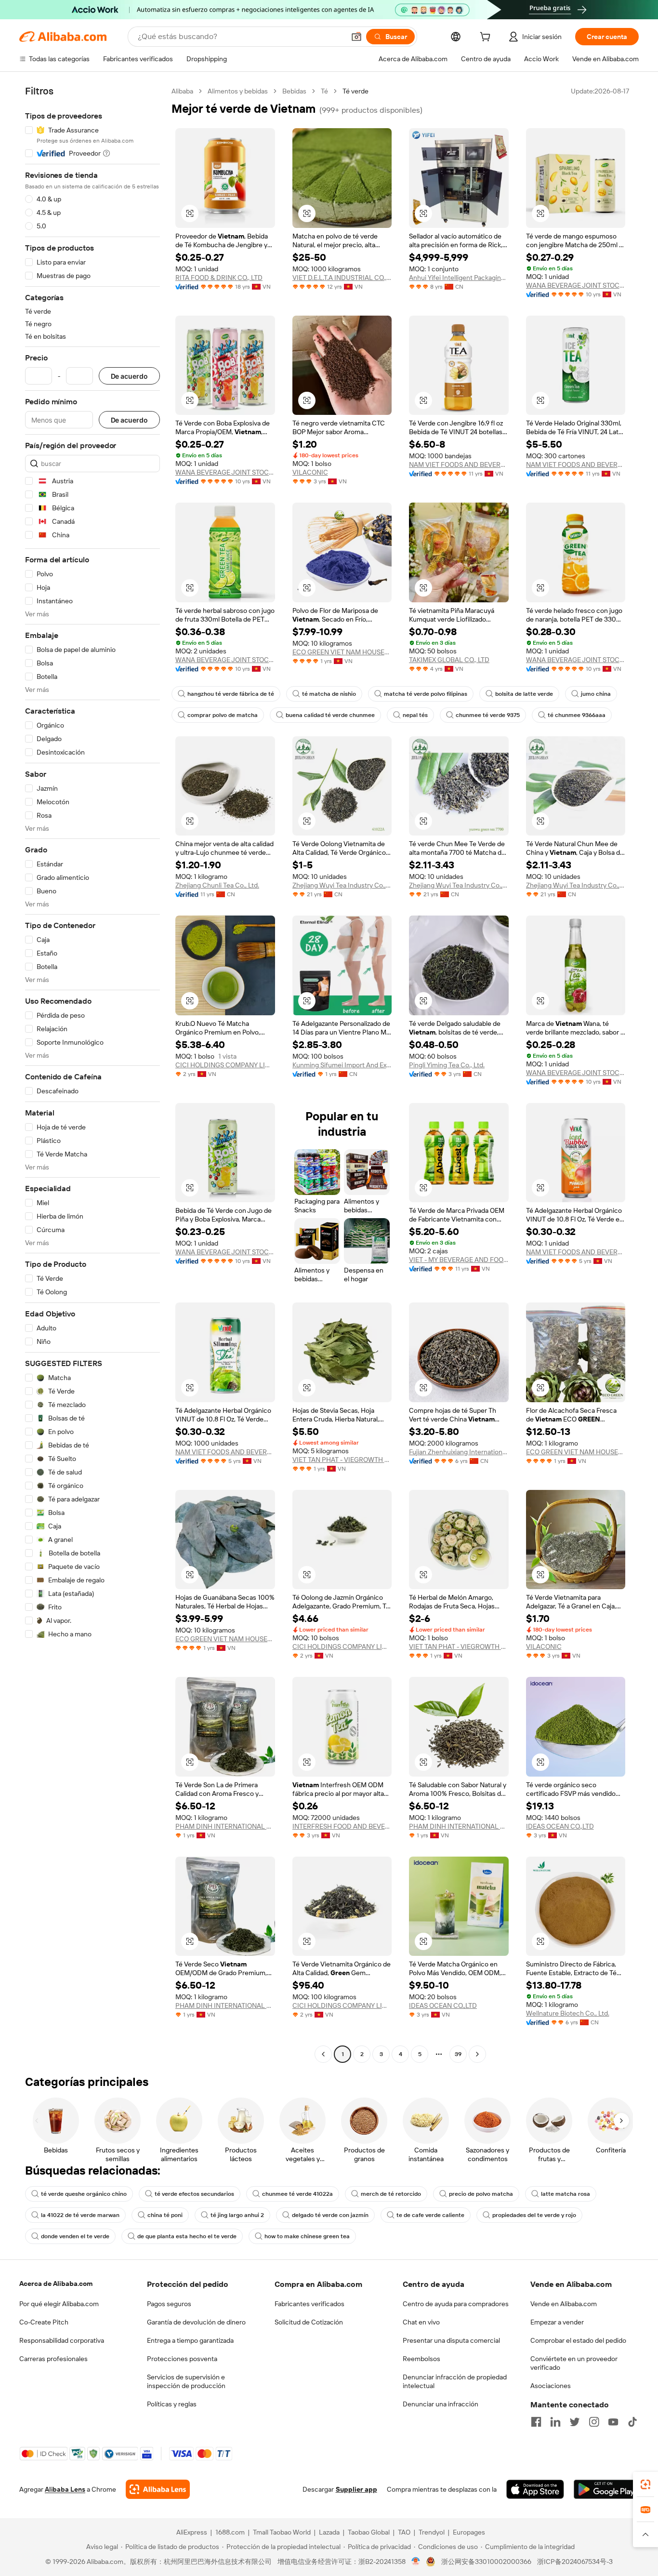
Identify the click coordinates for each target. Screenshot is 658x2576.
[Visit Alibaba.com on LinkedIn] (555, 2422)
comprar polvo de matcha (223, 715)
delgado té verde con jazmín (330, 2215)
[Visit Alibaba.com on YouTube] (613, 2422)
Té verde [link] (355, 91)
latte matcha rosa (566, 2194)
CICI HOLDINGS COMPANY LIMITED (225, 1065)
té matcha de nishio (329, 694)
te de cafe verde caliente (430, 2215)
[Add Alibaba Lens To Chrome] (158, 2489)
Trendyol (432, 2532)
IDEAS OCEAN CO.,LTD (560, 1826)
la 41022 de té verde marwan (80, 2215)
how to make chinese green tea (307, 2236)
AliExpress (192, 2532)
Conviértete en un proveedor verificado (574, 2363)
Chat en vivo (421, 2322)
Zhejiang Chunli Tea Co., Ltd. (217, 885)
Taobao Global (369, 2532)
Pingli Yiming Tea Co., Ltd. (447, 1065)
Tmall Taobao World (282, 2532)
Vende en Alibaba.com (564, 2304)
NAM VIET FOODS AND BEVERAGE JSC (576, 1252)
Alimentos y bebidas (238, 91)
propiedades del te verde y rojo (534, 2215)
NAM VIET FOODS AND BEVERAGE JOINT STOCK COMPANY (459, 465)
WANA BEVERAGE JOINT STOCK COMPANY (576, 285)
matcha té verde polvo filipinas (426, 694)
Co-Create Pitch (44, 2322)
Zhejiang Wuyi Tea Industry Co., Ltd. (342, 885)
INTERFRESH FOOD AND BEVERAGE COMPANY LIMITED (342, 1826)
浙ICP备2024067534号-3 (575, 2562)
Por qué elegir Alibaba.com (59, 2304)
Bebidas (294, 91)
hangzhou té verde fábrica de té (231, 694)
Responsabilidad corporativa (62, 2340)
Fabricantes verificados (309, 2304)
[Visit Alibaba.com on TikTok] (632, 2422)
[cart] (487, 38)
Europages (469, 2532)
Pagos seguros (169, 2304)
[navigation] (92, 1074)
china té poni (165, 2215)
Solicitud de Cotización (309, 2322)
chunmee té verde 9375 (488, 715)
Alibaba (182, 91)
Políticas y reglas (172, 2404)
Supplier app (356, 2489)
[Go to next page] (477, 2054)
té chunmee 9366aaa (577, 715)
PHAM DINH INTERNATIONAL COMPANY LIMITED (225, 1826)
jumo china (596, 694)
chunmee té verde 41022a (297, 2194)
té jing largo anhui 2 (237, 2215)
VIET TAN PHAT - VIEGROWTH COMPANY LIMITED (342, 1460)
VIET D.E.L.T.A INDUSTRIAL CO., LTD (342, 278)
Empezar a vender (557, 2322)
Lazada (329, 2532)
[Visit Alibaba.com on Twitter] (575, 2422)
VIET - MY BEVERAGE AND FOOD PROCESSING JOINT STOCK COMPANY (459, 1260)
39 (458, 2054)
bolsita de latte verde (524, 694)
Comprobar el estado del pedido (578, 2340)
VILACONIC (310, 472)
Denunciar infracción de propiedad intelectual (455, 2381)
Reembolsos (421, 2359)
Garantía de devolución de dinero (196, 2322)
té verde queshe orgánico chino (84, 2194)
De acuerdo (129, 376)
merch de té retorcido (391, 2194)
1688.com (230, 2532)
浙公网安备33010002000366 (486, 2562)
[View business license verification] (416, 2562)
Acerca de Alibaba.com (56, 2284)
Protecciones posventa (182, 2359)
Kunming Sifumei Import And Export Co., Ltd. (342, 1065)
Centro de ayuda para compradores (456, 2304)
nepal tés (415, 715)
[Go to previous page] (323, 2054)
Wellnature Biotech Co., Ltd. (568, 2013)
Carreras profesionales (53, 2359)
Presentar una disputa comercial (451, 2340)
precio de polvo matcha (481, 2194)
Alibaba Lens (65, 2489)
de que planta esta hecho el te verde (187, 2236)
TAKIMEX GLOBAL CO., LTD (449, 660)
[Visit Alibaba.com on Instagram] (594, 2422)
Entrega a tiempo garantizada (190, 2340)
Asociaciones (551, 2386)
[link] (645, 2484)
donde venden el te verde (75, 2236)
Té (324, 91)
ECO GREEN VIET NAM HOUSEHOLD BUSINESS (342, 652)
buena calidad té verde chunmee (330, 715)
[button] (356, 37)
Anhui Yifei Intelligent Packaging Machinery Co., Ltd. (459, 278)
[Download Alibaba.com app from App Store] (535, 2489)
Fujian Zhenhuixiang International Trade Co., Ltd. (459, 1452)
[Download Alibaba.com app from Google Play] (606, 2489)
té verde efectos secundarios (194, 2194)
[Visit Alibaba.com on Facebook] (536, 2422)
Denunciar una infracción (441, 2404)
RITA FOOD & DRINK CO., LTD (219, 278)
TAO (404, 2532)
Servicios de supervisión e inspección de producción (186, 2381)
